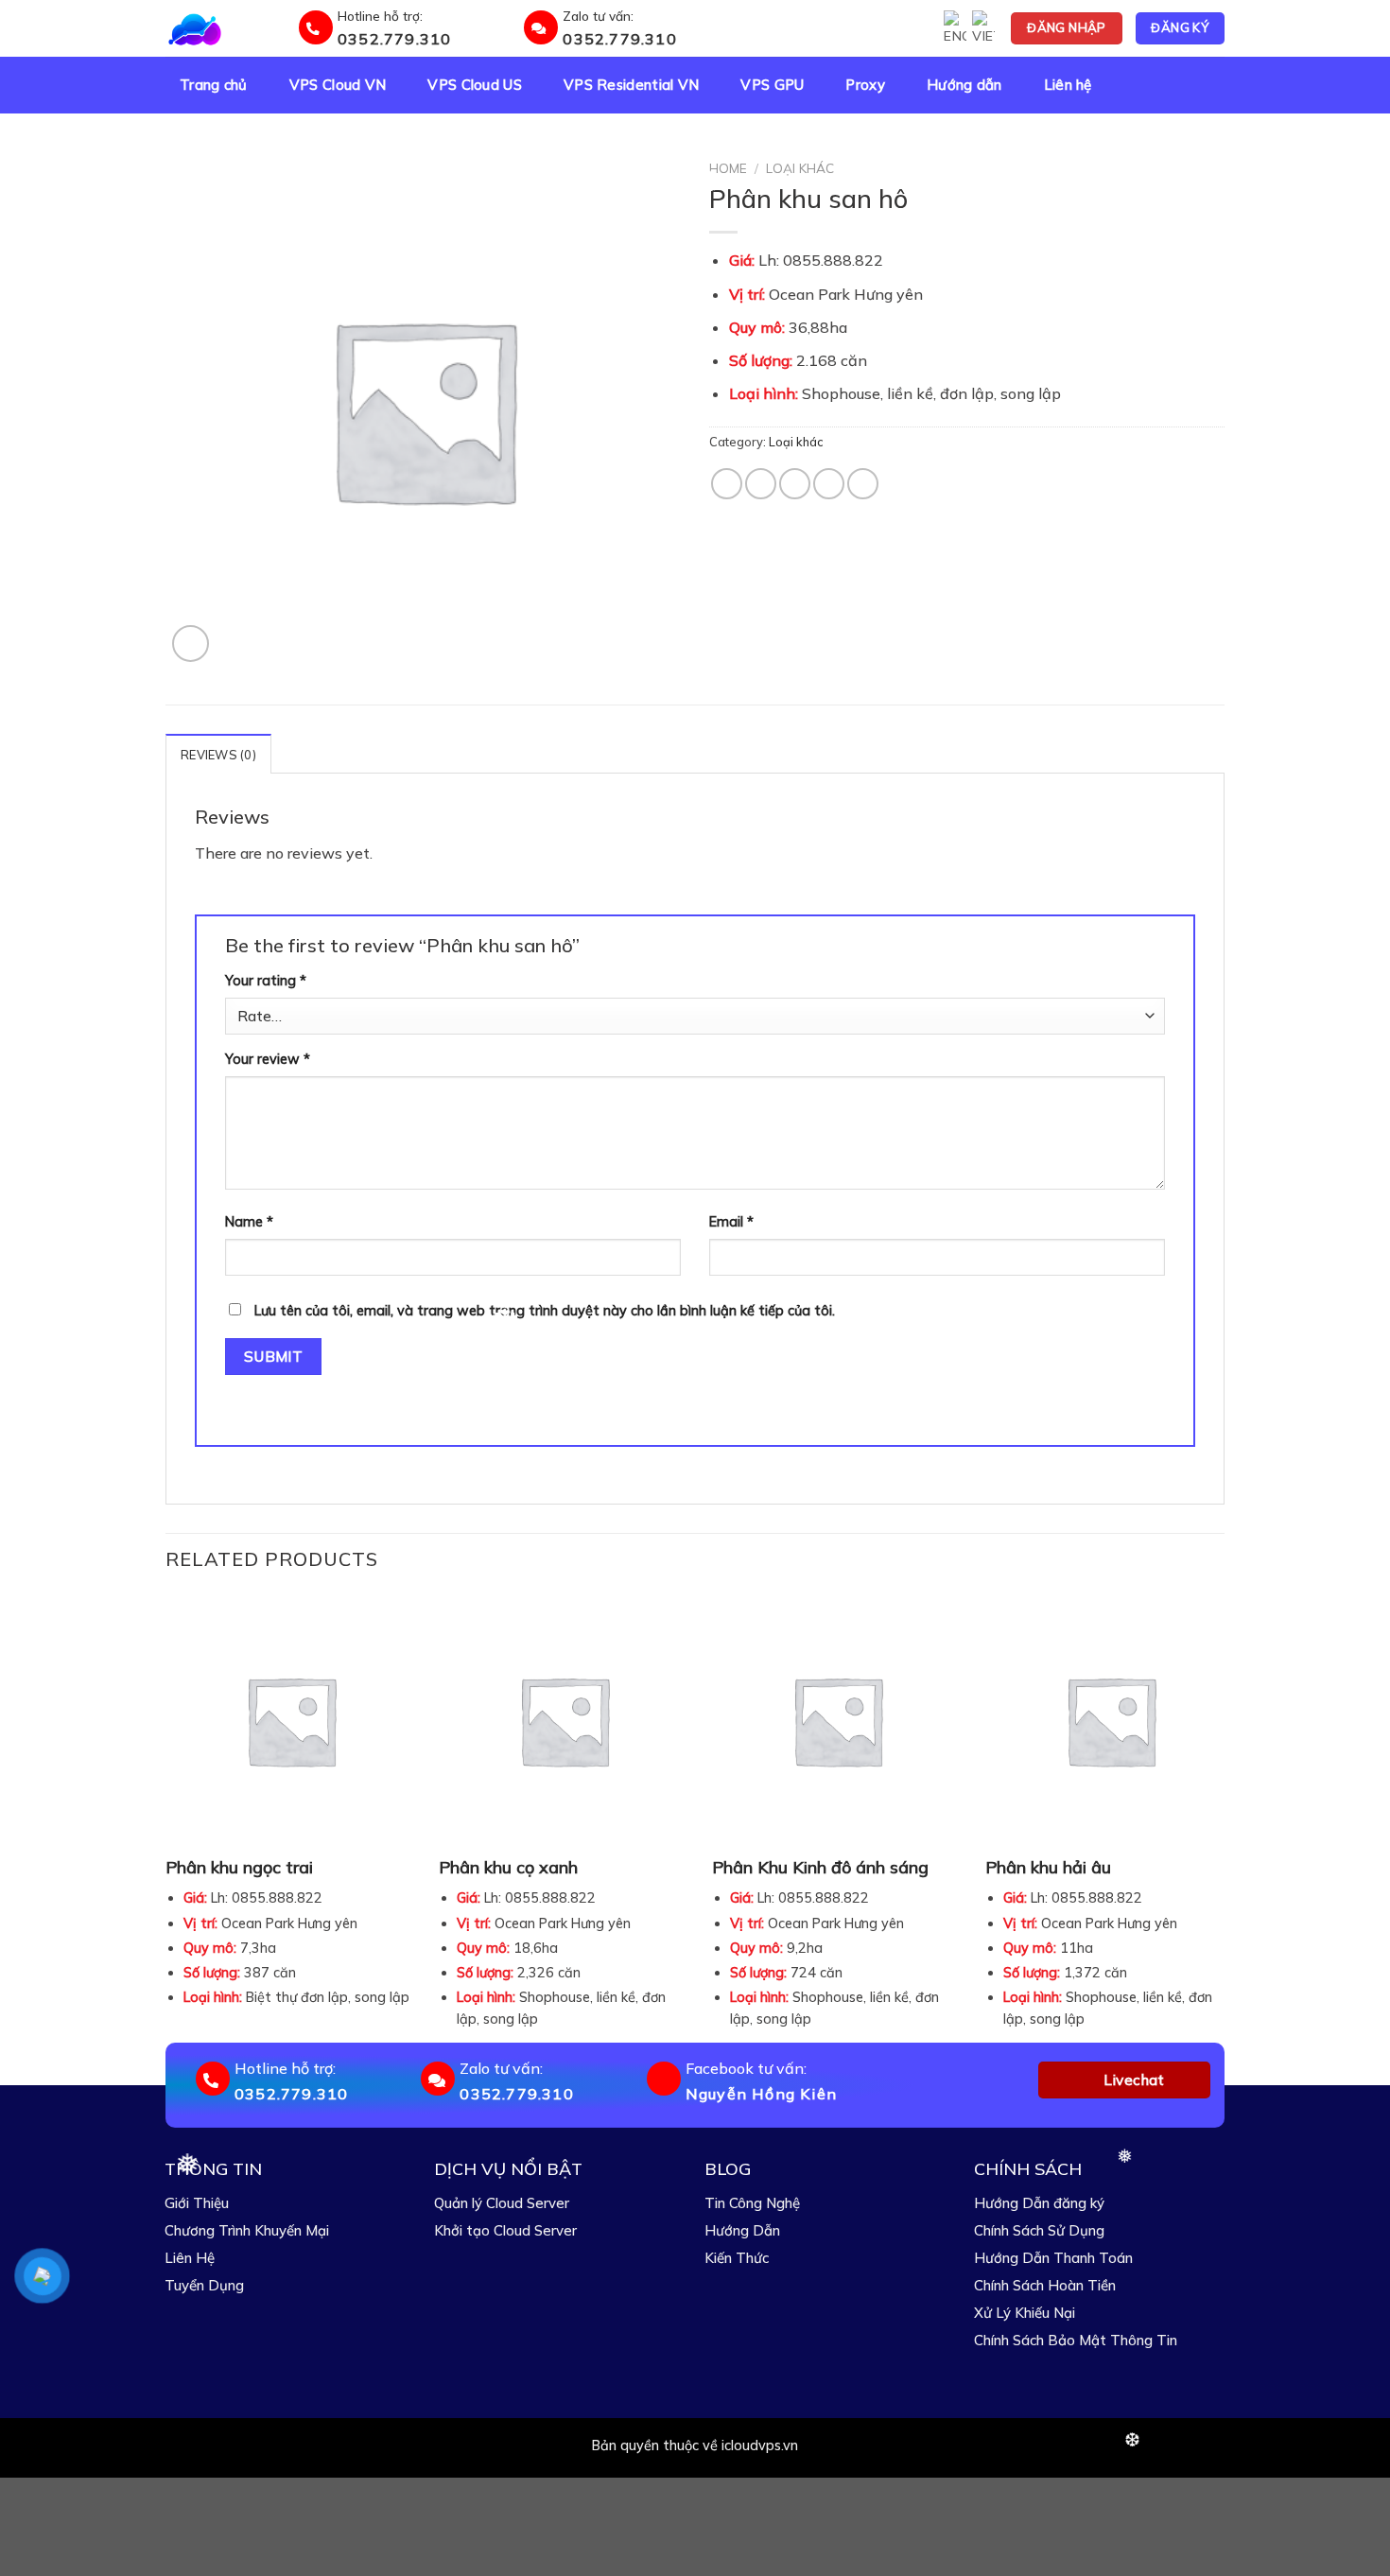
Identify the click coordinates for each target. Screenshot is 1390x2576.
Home (728, 168)
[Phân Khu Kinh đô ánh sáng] (837, 1720)
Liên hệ (1068, 85)
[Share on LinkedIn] (863, 484)
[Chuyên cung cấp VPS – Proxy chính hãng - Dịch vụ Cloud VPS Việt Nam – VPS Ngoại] (229, 28)
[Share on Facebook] (727, 484)
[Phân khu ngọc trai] (291, 1720)
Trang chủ (214, 85)
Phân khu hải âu (1048, 1867)
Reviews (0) (218, 755)
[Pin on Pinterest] (829, 484)
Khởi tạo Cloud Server (505, 2230)
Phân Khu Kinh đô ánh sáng (820, 1867)
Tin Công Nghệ (752, 2203)
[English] (955, 28)
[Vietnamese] (983, 28)
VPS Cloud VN (338, 85)
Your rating (266, 981)
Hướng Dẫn (742, 2230)
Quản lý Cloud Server (502, 2203)
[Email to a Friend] (795, 484)
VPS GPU (772, 85)
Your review (268, 1059)
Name (249, 1222)
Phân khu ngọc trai (239, 1867)
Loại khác (800, 168)
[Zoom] (191, 644)
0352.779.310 (394, 39)
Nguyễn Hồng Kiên (761, 2094)
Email (731, 1222)
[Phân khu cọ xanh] (564, 1720)
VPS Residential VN (631, 85)
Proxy (865, 85)
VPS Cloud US (475, 85)
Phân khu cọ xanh (508, 1867)
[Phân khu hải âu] (1111, 1720)
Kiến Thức (737, 2258)
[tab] (218, 754)
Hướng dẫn (964, 85)
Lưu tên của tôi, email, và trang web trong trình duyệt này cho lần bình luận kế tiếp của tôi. (545, 1311)
